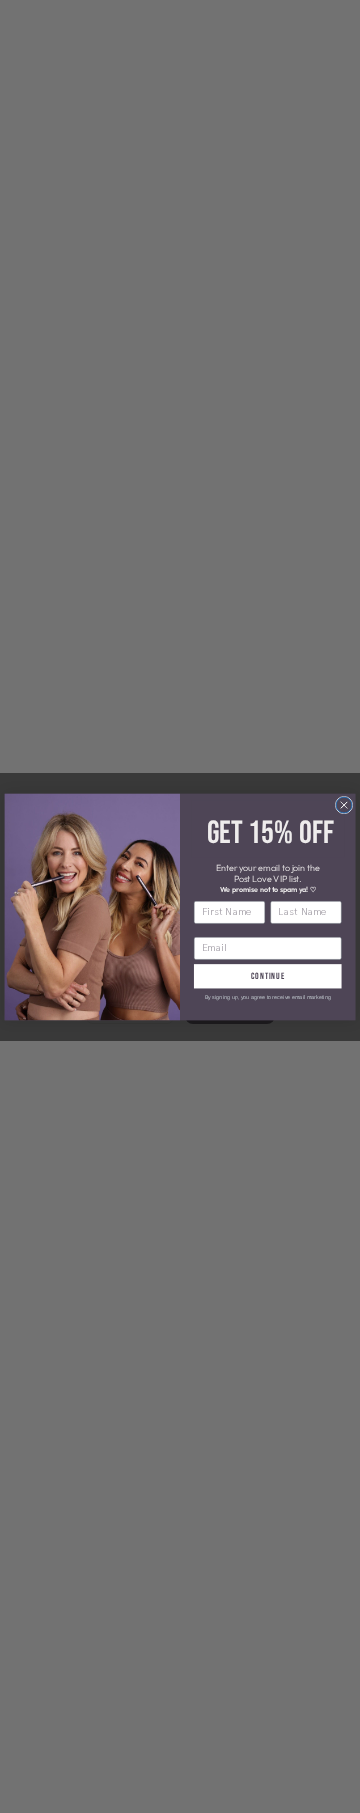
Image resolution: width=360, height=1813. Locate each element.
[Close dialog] (344, 805)
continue (268, 975)
